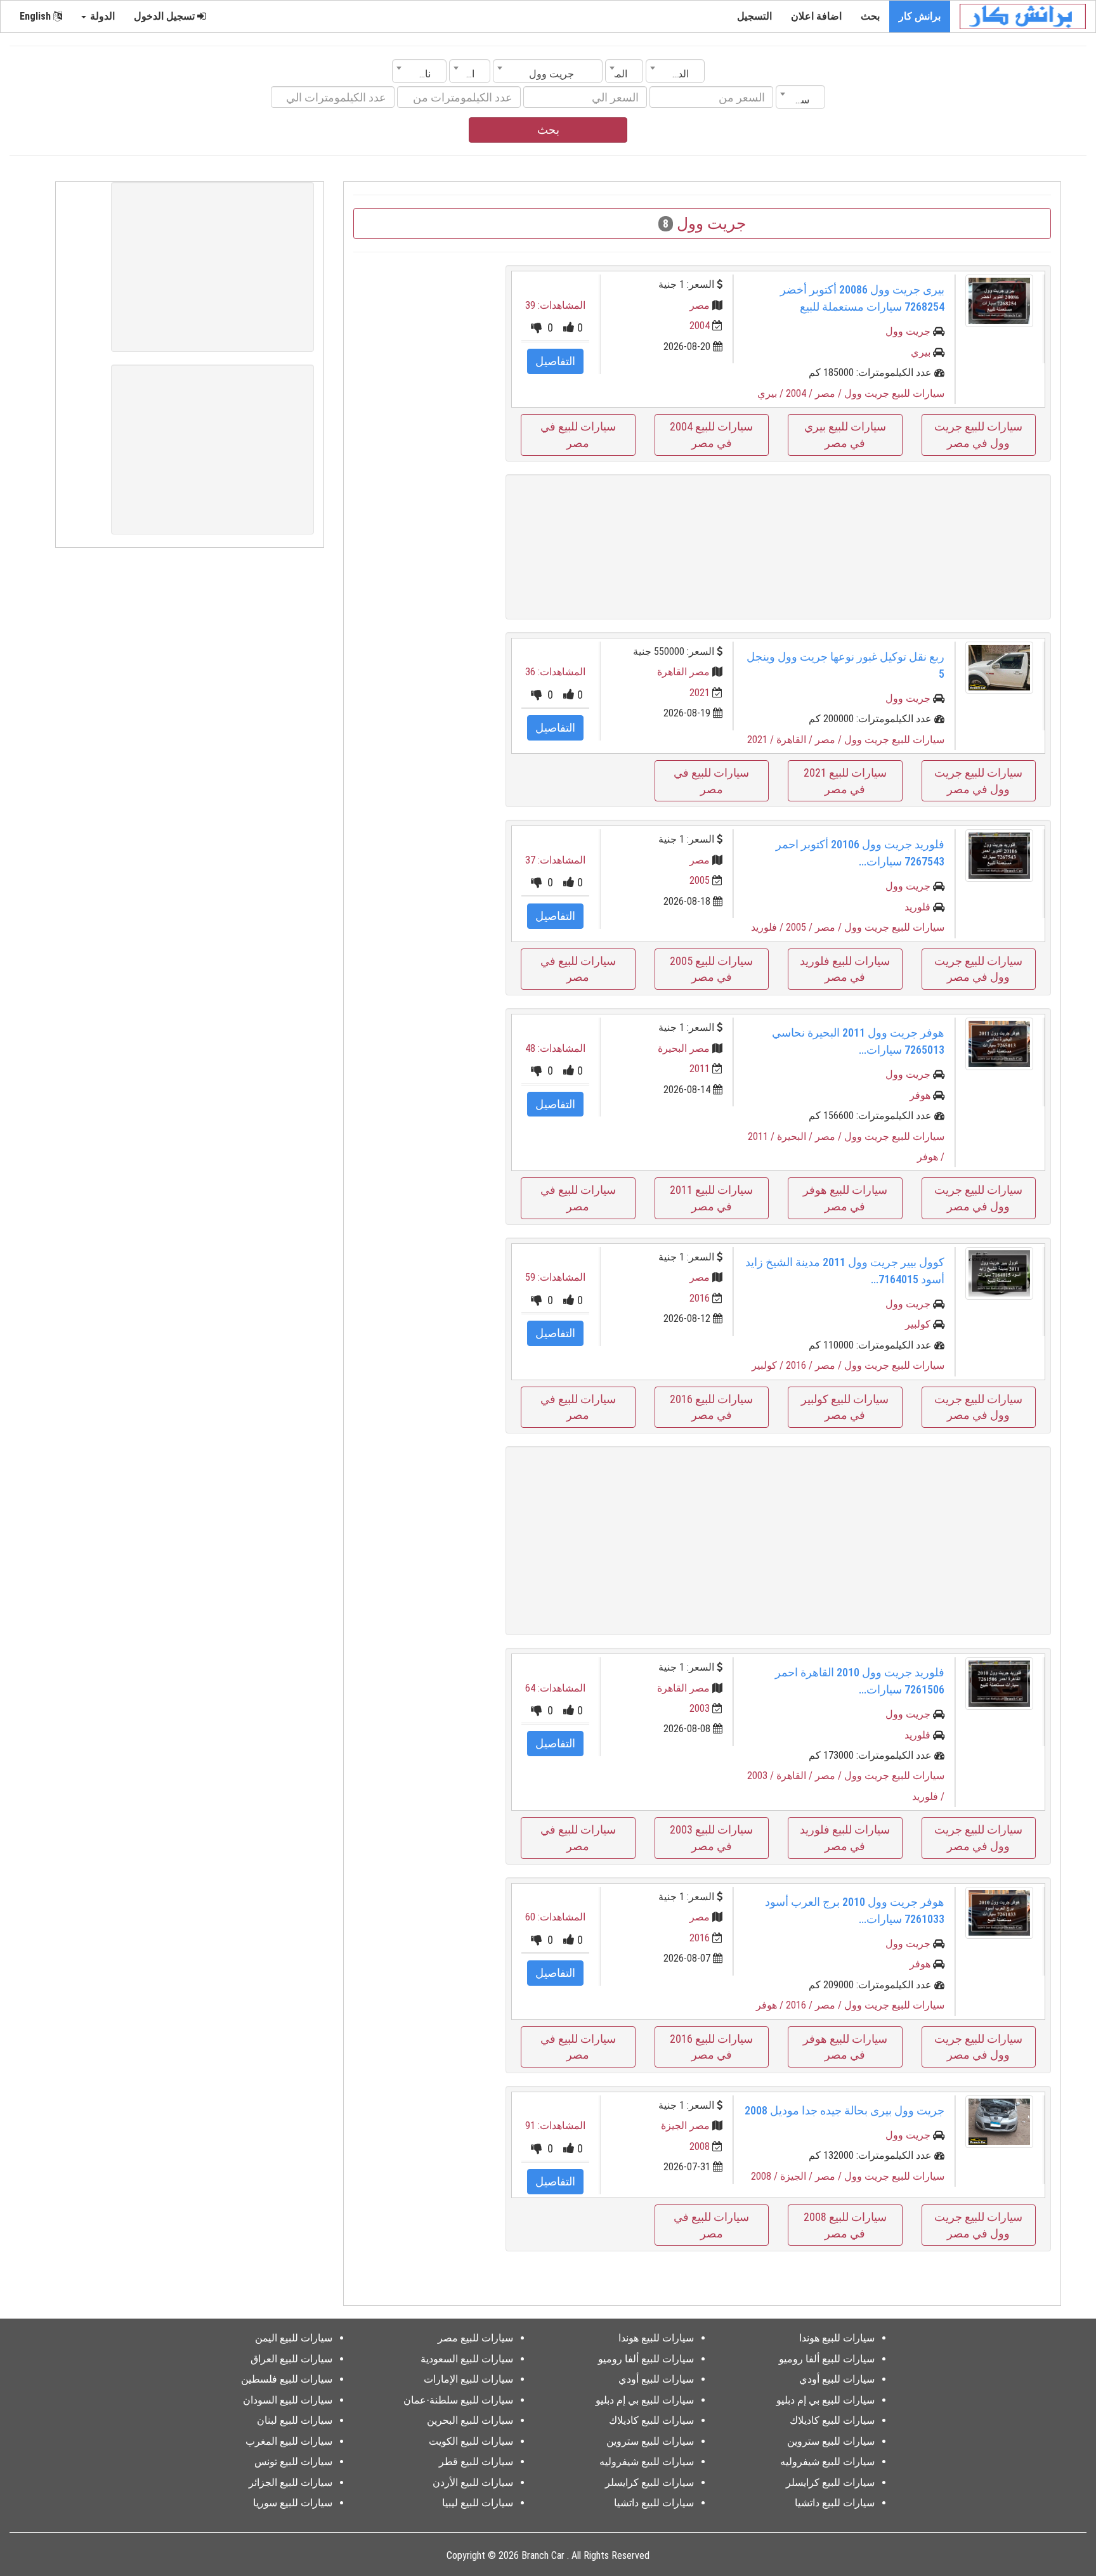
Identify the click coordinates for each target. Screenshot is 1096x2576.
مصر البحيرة (684, 1048)
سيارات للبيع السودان (288, 2400)
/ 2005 (800, 927)
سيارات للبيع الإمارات (468, 2379)
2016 (700, 1298)
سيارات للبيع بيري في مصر (845, 435)
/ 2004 (800, 393)
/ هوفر (931, 1157)
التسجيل (754, 16)
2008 (700, 2146)
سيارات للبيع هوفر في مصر (845, 1198)
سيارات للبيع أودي (837, 2379)
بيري (921, 352)
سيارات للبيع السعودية (467, 2359)
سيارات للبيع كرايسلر (830, 2482)
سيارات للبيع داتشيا (835, 2503)
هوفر (920, 1095)
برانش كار (920, 16)
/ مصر (830, 393)
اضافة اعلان (816, 16)
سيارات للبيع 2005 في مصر (711, 969)
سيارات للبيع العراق (291, 2359)
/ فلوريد (768, 927)
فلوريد (917, 907)
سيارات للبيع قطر (476, 2462)
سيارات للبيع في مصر (578, 435)
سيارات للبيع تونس (293, 2462)
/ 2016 (800, 1365)
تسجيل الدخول (166, 16)
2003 (700, 1708)
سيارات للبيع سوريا (293, 2503)
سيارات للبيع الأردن (473, 2482)
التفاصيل (555, 361)
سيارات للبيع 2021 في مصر (845, 781)
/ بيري (772, 393)
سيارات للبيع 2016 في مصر (711, 1407)
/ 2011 (762, 1136)
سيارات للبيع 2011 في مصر (711, 1198)
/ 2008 (766, 2176)
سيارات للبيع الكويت (471, 2441)
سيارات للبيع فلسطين (287, 2379)
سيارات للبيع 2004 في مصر (711, 435)
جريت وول (908, 331)
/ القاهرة (796, 740)
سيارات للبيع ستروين (831, 2441)
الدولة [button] (101, 16)
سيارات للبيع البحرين (470, 2420)
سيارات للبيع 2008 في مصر (845, 2225)
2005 (700, 880)
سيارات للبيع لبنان (295, 2420)
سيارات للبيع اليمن (294, 2338)
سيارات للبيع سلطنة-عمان (458, 2400)
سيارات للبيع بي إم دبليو (825, 2400)
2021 (700, 693)
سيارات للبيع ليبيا (478, 2503)
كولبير (918, 1324)
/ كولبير (769, 1365)
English (36, 16)
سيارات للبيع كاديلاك (832, 2420)
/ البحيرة (796, 1136)
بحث (870, 16)
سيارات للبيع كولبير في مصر (845, 1407)
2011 (700, 1069)
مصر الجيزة (685, 2126)
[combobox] (675, 71)
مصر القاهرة (683, 672)
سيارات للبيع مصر (475, 2338)
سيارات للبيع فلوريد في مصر (845, 969)
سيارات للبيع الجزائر (290, 2482)
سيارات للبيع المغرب (289, 2441)
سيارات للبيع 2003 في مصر (711, 1838)
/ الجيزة (798, 2176)
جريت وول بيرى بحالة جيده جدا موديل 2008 (845, 2110)
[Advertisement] (778, 547)
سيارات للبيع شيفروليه (827, 2462)
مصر (700, 305)
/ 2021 (762, 740)
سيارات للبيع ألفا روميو (827, 2359)
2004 (700, 326)
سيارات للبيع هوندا (837, 2338)
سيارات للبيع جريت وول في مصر (978, 435)
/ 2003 (762, 1776)
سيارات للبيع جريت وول (894, 393)
